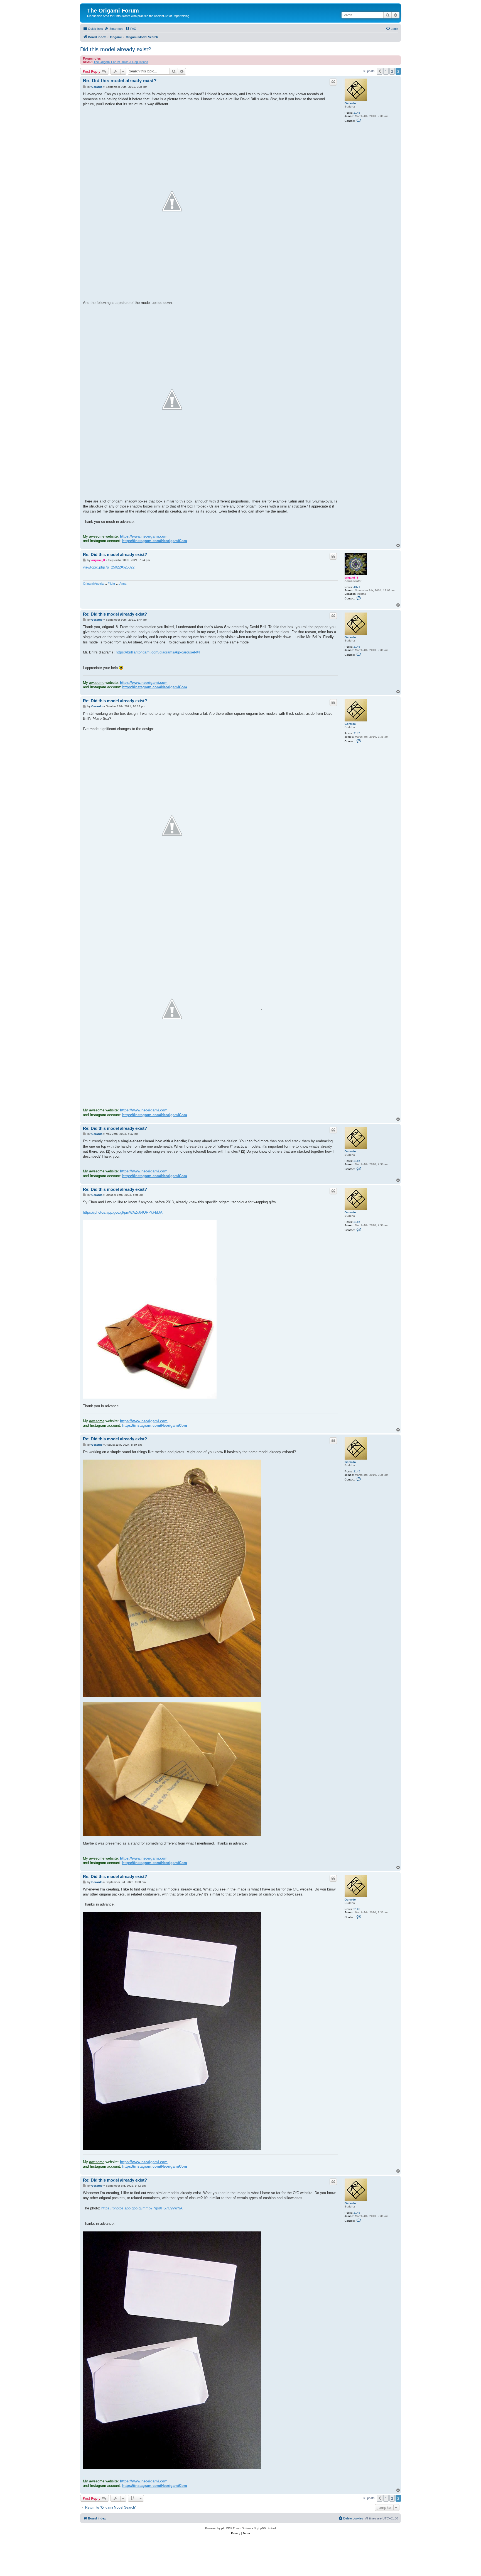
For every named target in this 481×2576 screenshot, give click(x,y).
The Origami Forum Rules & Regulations (121, 62)
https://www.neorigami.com (144, 536)
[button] (380, 71)
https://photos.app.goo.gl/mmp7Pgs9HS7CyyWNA (142, 2208)
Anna (123, 584)
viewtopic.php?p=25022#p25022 (109, 567)
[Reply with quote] (333, 82)
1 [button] (386, 71)
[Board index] (90, 5)
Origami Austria (93, 584)
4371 (357, 587)
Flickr (111, 584)
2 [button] (392, 71)
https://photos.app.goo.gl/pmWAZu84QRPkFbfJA (123, 1212)
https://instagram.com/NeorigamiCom (155, 541)
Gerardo (350, 103)
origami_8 (351, 578)
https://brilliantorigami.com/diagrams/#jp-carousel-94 (158, 652)
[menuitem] (114, 29)
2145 (357, 113)
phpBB (226, 2528)
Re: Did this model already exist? (120, 81)
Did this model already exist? (116, 49)
